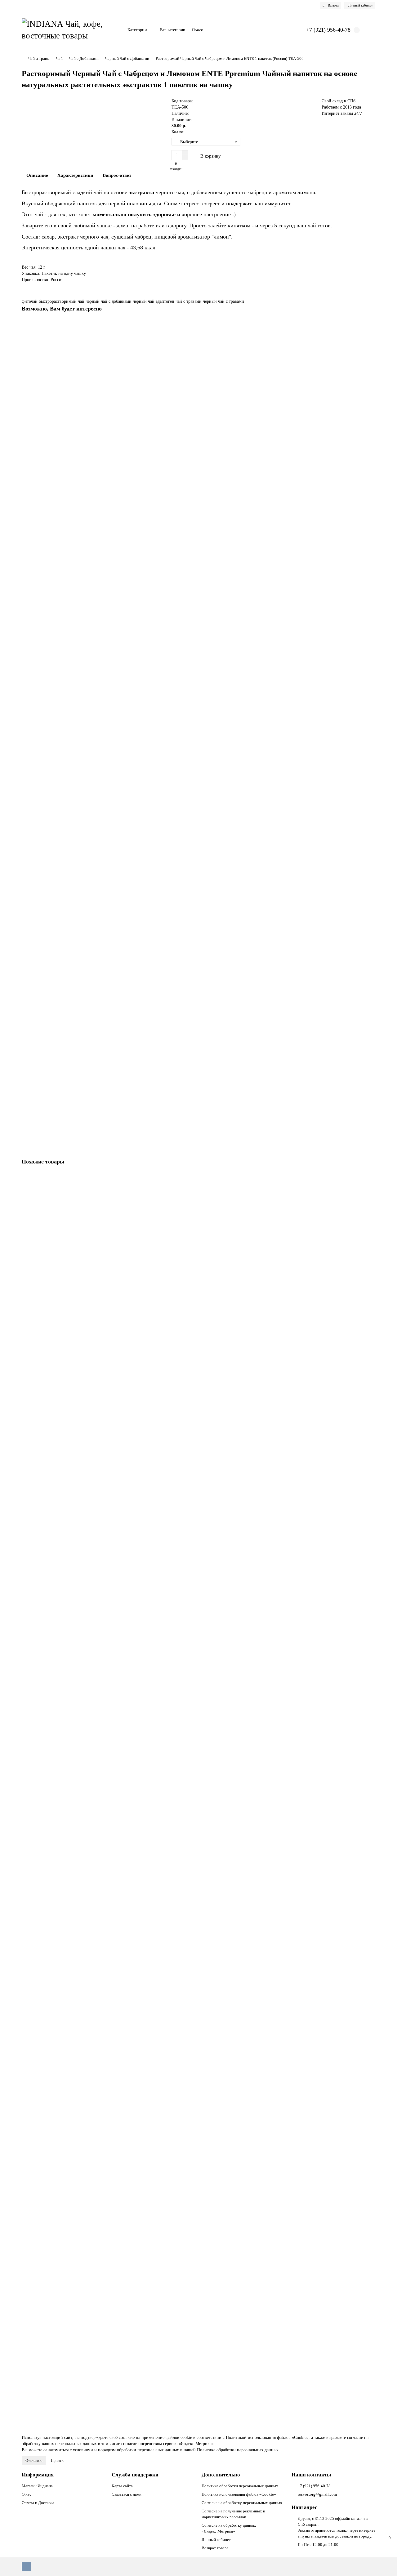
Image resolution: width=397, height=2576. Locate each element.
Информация (38, 2475)
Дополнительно (221, 2475)
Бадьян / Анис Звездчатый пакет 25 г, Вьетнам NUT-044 (76, 822)
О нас (27, 2494)
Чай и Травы (39, 58)
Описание (37, 175)
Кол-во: (178, 132)
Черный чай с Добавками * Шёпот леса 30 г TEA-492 (74, 2093)
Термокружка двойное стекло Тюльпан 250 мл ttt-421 (74, 683)
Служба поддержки (135, 2475)
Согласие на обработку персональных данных (242, 2503)
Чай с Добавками (84, 58)
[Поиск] (286, 30)
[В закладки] (371, 325)
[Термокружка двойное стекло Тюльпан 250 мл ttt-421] (198, 636)
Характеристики (75, 175)
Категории (137, 30)
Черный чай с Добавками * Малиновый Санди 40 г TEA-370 (81, 1675)
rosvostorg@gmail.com (317, 2494)
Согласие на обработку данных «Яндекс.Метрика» (229, 2528)
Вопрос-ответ (117, 175)
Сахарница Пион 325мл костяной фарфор (62, 404)
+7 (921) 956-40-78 (314, 2486)
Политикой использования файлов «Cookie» (267, 2438)
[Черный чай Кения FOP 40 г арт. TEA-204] (198, 1054)
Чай (59, 58)
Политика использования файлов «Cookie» (239, 2494)
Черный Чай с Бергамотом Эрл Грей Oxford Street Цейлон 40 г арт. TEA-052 (95, 1257)
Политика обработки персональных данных (240, 2486)
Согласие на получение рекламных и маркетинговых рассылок (233, 2514)
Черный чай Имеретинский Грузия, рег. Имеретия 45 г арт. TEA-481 (88, 961)
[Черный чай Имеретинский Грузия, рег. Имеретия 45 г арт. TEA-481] (198, 915)
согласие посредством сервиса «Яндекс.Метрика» (167, 2444)
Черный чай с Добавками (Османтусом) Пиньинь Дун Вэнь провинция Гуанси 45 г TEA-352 (111, 1814)
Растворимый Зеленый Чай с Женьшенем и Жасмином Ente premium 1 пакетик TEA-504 (107, 2371)
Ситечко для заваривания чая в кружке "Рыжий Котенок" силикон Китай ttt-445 (98, 544)
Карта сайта (122, 2486)
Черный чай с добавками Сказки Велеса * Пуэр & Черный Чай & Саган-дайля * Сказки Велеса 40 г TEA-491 (126, 1954)
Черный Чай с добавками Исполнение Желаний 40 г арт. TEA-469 (86, 1536)
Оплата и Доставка (38, 2503)
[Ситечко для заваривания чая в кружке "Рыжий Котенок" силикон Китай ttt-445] (198, 497)
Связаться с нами (127, 2494)
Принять (58, 2461)
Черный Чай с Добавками (127, 58)
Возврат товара (215, 2548)
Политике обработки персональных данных (238, 2450)
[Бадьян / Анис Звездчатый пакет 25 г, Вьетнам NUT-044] (198, 776)
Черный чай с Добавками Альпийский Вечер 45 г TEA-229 (79, 1397)
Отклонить (34, 2461)
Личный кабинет (216, 2540)
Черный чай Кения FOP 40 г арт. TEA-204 (63, 1101)
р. (331, 5)
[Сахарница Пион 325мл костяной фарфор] (198, 358)
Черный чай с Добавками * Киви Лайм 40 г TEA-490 (74, 2232)
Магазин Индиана (37, 2486)
